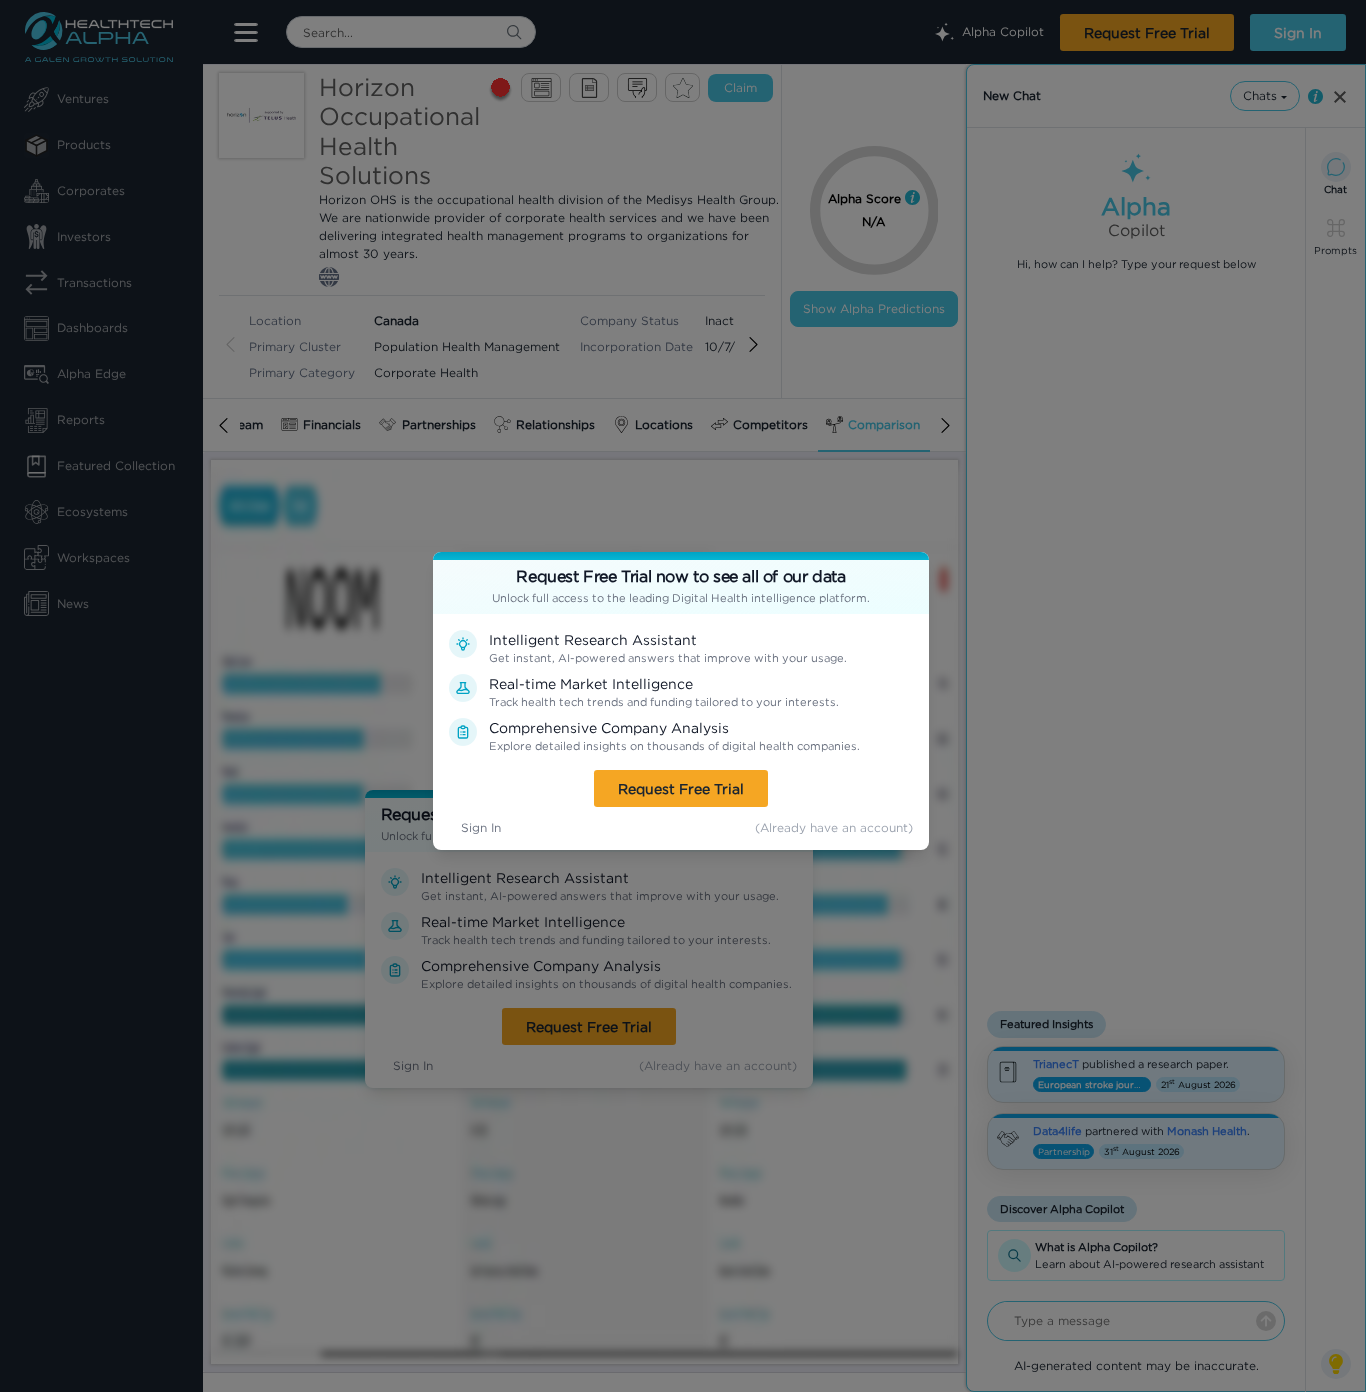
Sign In (481, 827)
